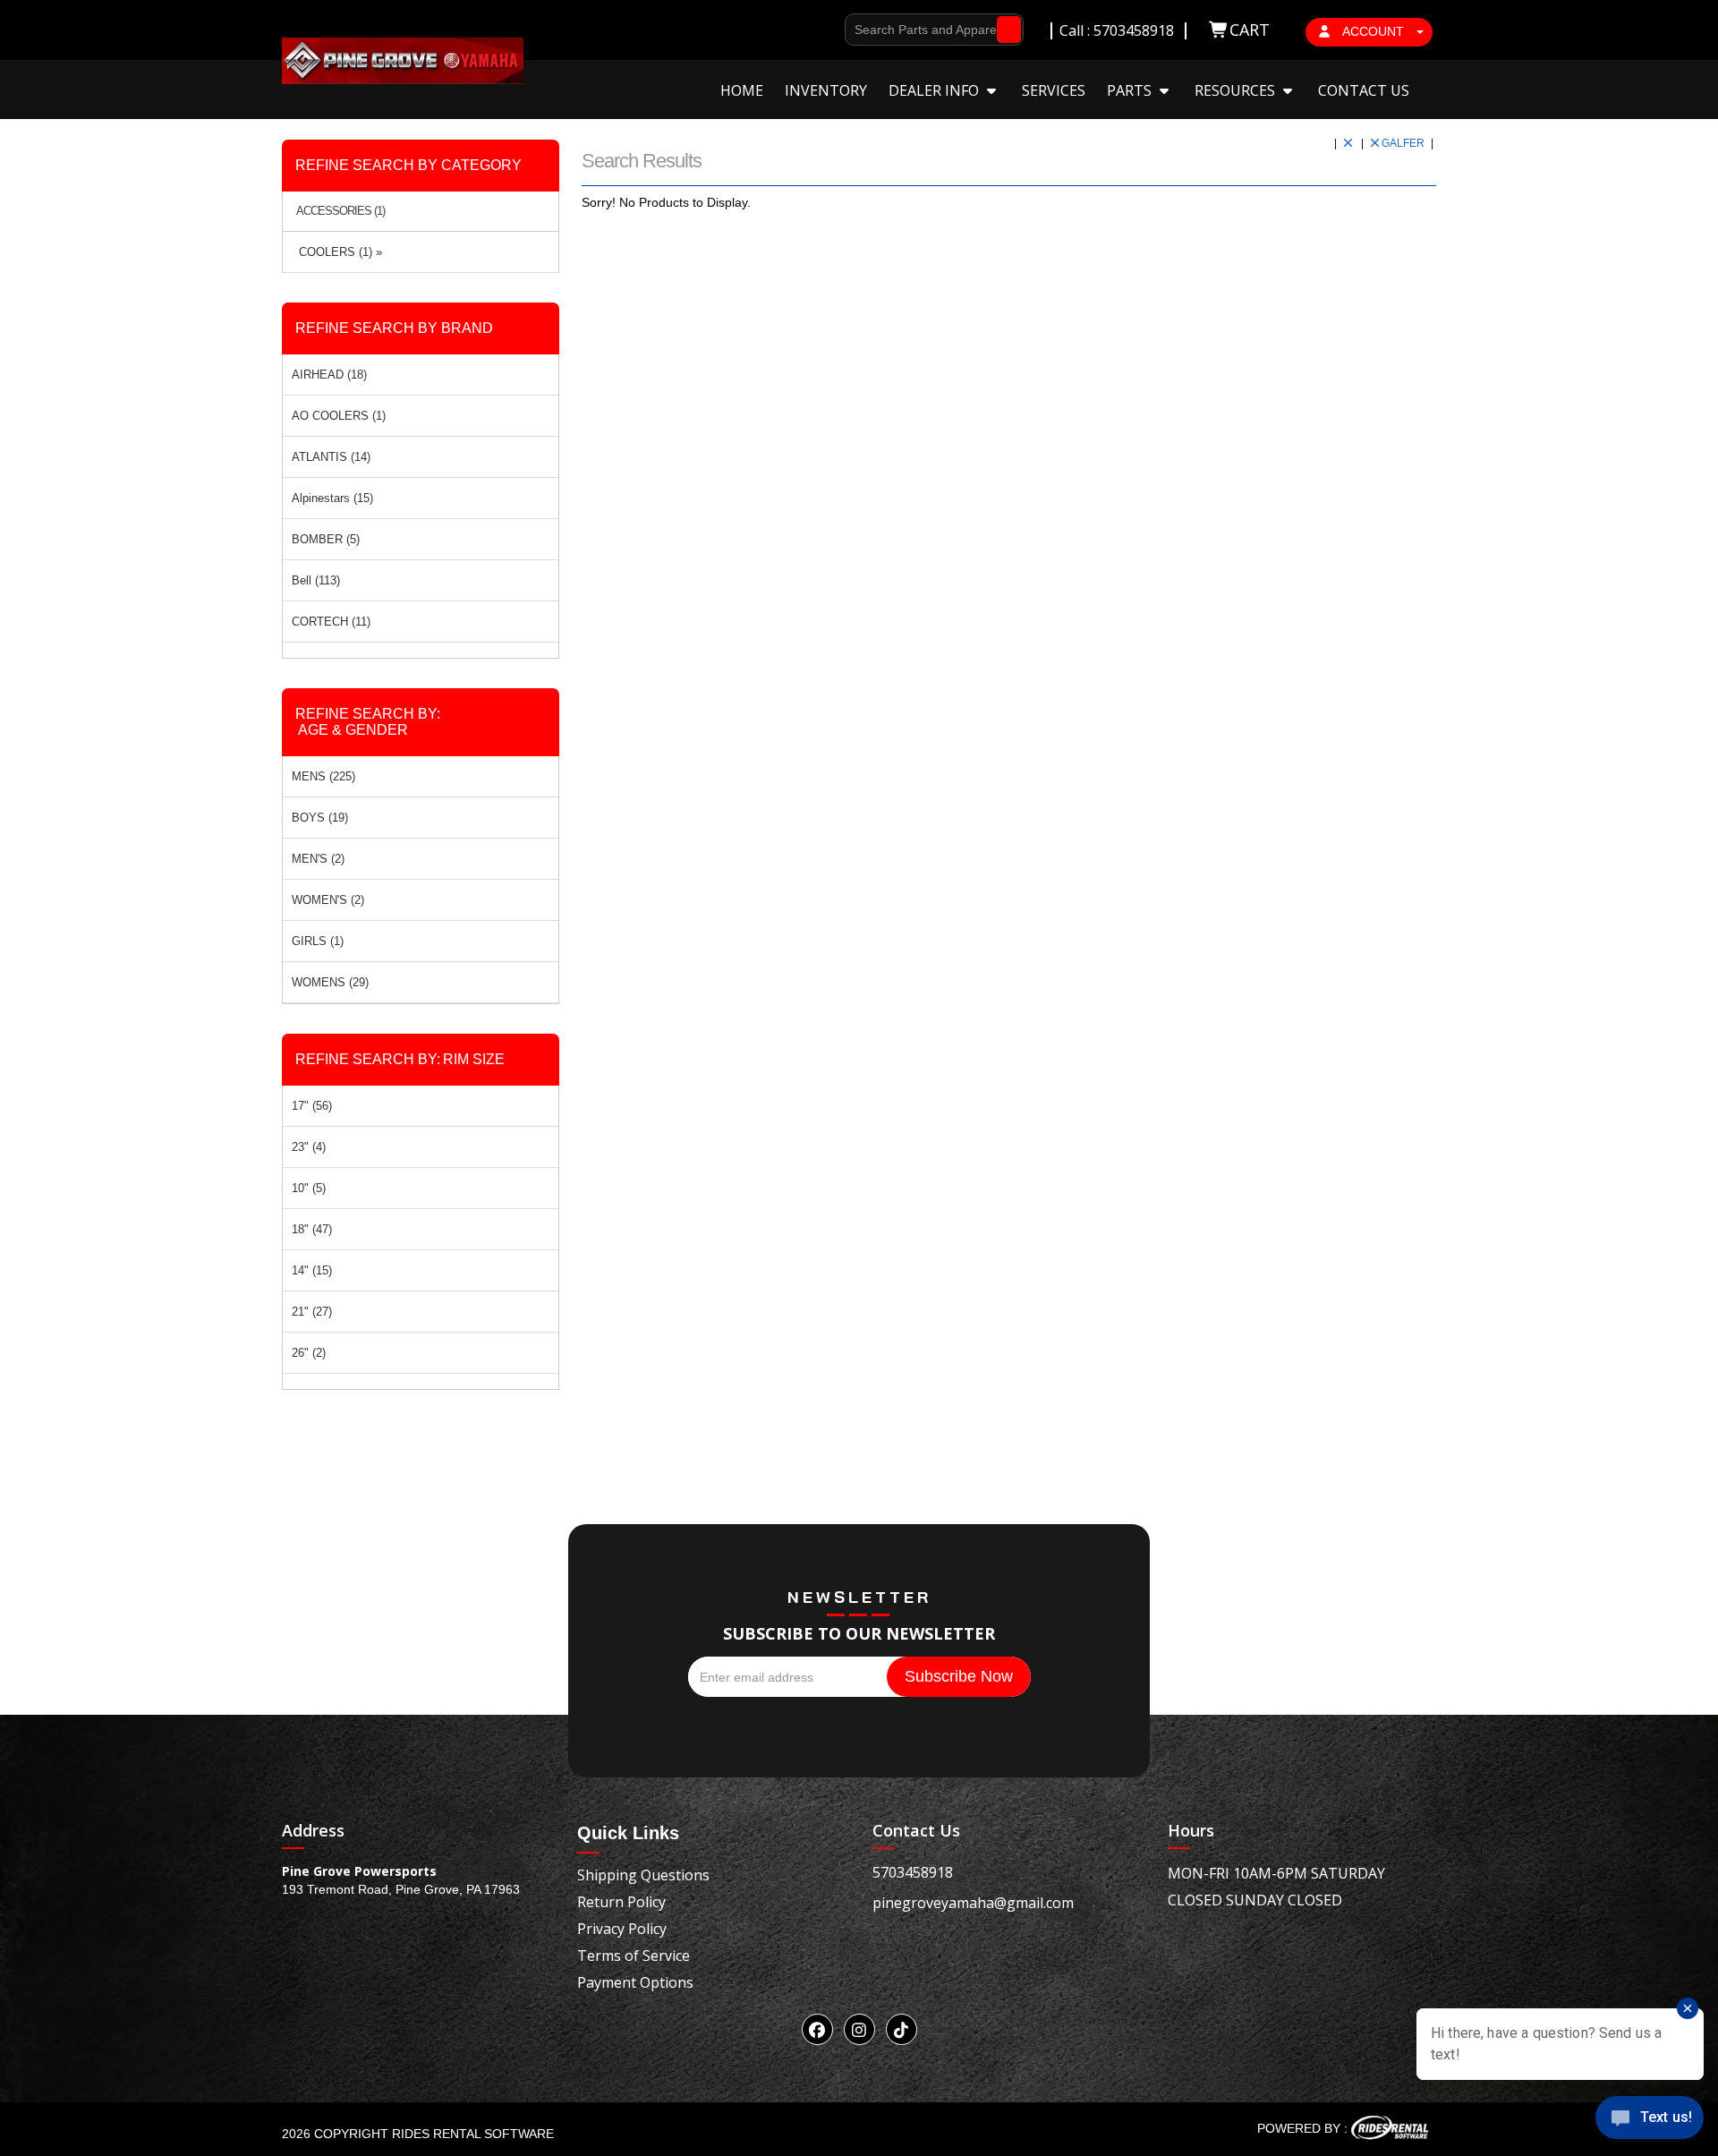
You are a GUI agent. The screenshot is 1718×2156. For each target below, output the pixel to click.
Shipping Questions (643, 1875)
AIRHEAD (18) (329, 375)
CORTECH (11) (331, 622)
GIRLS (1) (318, 941)
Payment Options (635, 1982)
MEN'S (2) (318, 859)
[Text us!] (1650, 2121)
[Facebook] (817, 2029)
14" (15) (312, 1270)
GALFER (1404, 143)
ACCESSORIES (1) (340, 211)
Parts (1131, 90)
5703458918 (913, 1872)
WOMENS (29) (330, 982)
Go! (1004, 30)
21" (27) (312, 1312)
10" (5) (309, 1188)
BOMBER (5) (326, 539)
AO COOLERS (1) (339, 416)
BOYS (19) (320, 818)
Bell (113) (316, 580)
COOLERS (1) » (337, 252)
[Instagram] (859, 2029)
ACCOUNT (1374, 31)
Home (742, 90)
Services (1054, 90)
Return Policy (621, 1902)
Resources (1237, 90)
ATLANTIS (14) (331, 457)
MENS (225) (323, 776)
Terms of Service (634, 1956)
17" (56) (312, 1106)
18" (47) (312, 1229)
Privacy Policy (622, 1929)
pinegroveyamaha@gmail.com (973, 1903)
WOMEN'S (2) (328, 900)
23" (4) (309, 1147)
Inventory (826, 90)
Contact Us (1364, 90)
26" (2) (309, 1353)
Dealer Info (936, 90)
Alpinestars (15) (332, 498)
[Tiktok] (902, 2029)
